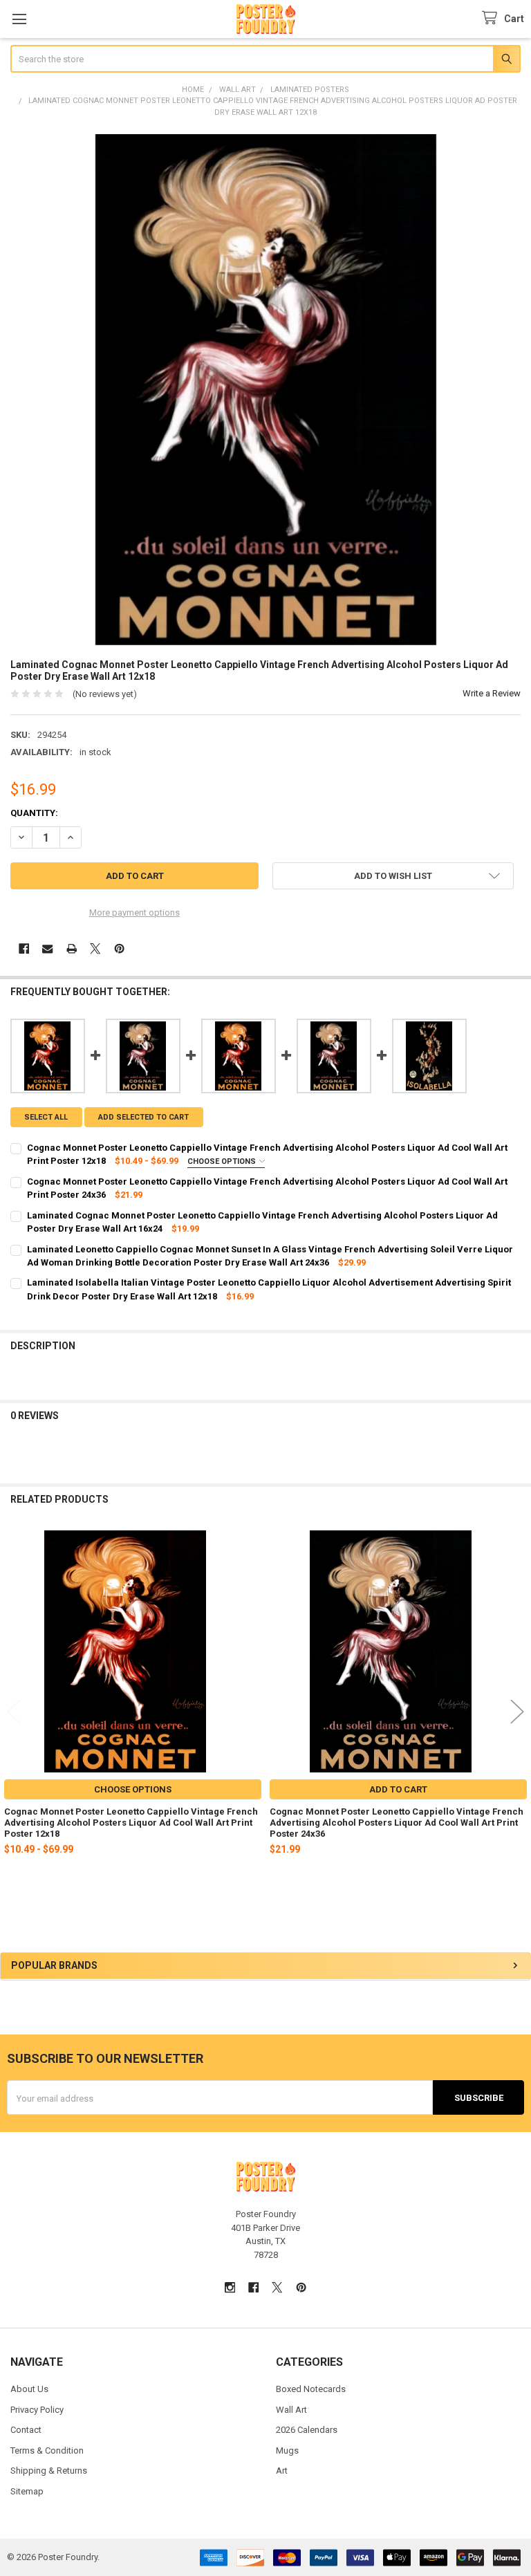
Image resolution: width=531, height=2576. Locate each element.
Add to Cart (398, 1789)
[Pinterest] (119, 948)
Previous (14, 1712)
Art (282, 2471)
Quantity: (34, 813)
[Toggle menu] (19, 19)
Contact (26, 2430)
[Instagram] (230, 2287)
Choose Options (223, 1161)
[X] (95, 948)
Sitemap (27, 2491)
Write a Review (492, 693)
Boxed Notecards (311, 2389)
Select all (46, 1117)
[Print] (72, 948)
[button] (393, 876)
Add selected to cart (143, 1117)
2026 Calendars (307, 2430)
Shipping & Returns (49, 2471)
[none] (266, 390)
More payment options (134, 912)
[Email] (47, 948)
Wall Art (291, 2410)
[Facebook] (24, 948)
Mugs (287, 2450)
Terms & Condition (47, 2450)
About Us (29, 2389)
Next (517, 1712)
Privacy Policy (37, 2410)
